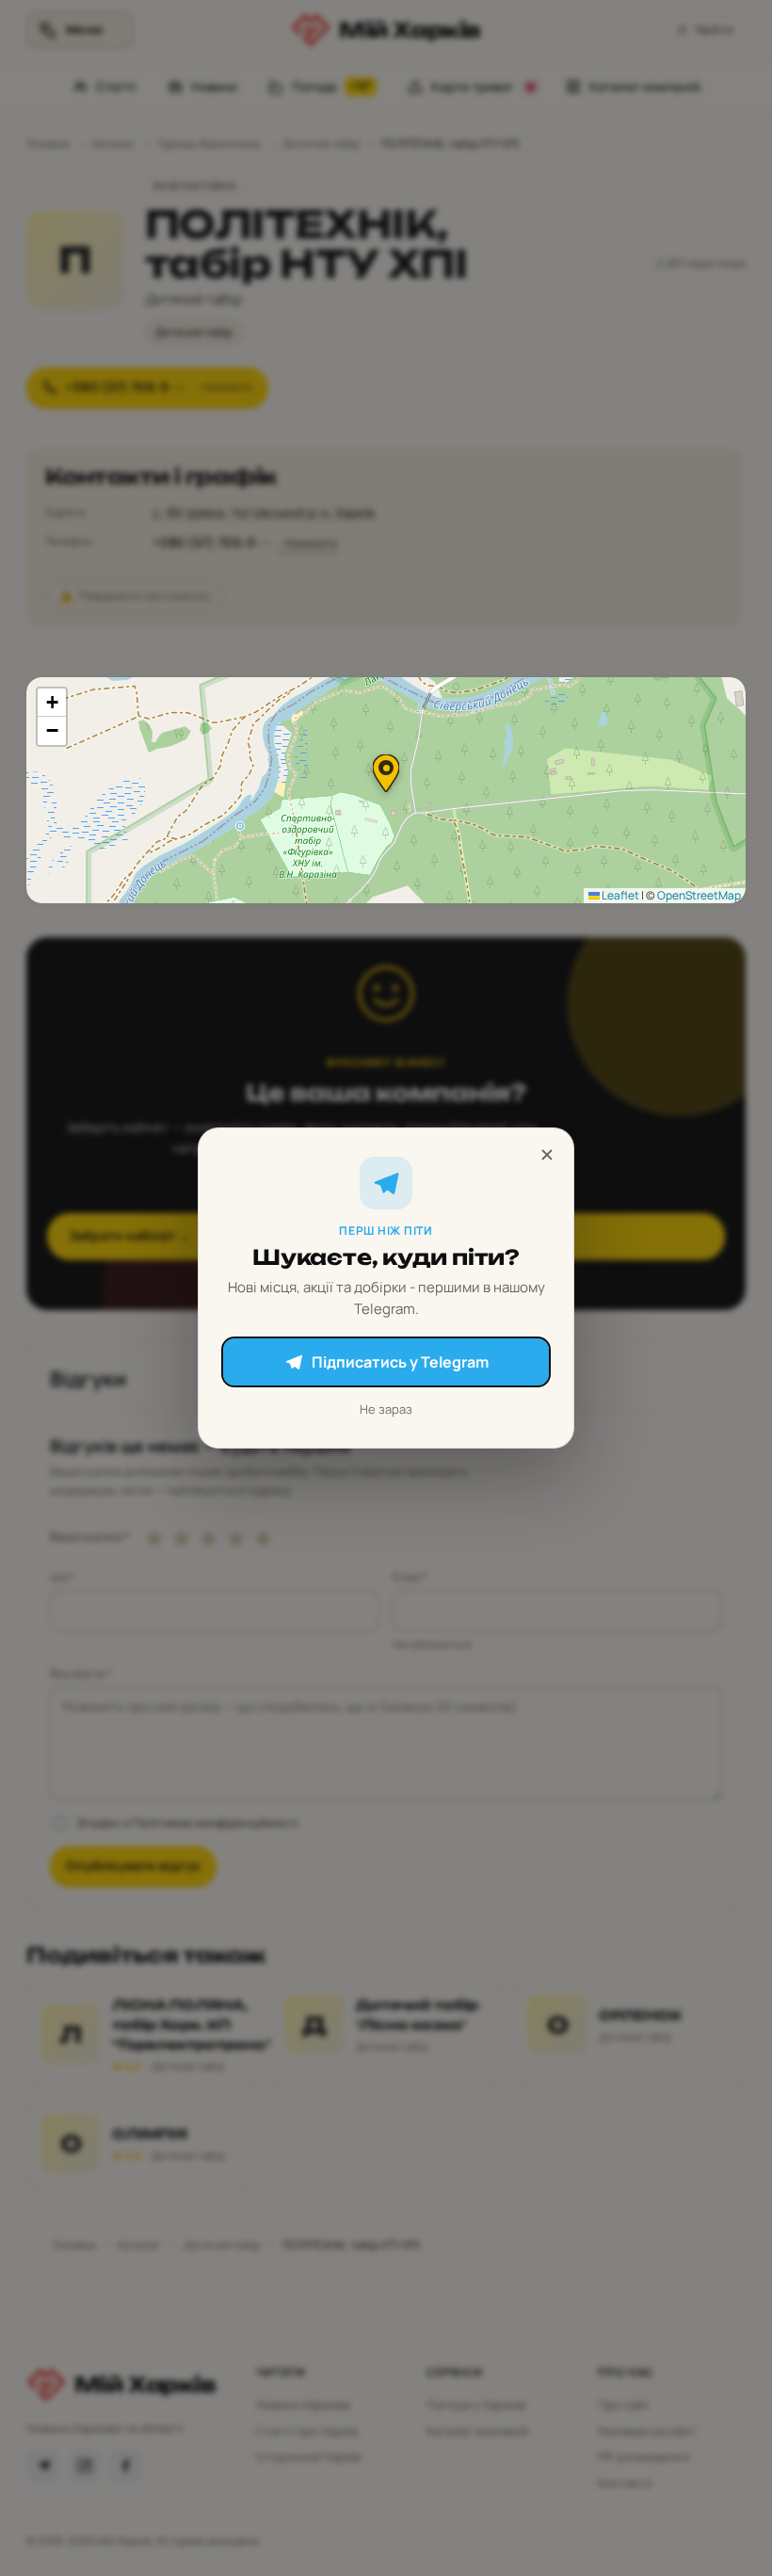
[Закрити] (547, 1155)
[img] (386, 790)
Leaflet (619, 895)
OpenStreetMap (699, 895)
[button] (386, 773)
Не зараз (386, 1409)
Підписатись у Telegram (400, 1362)
